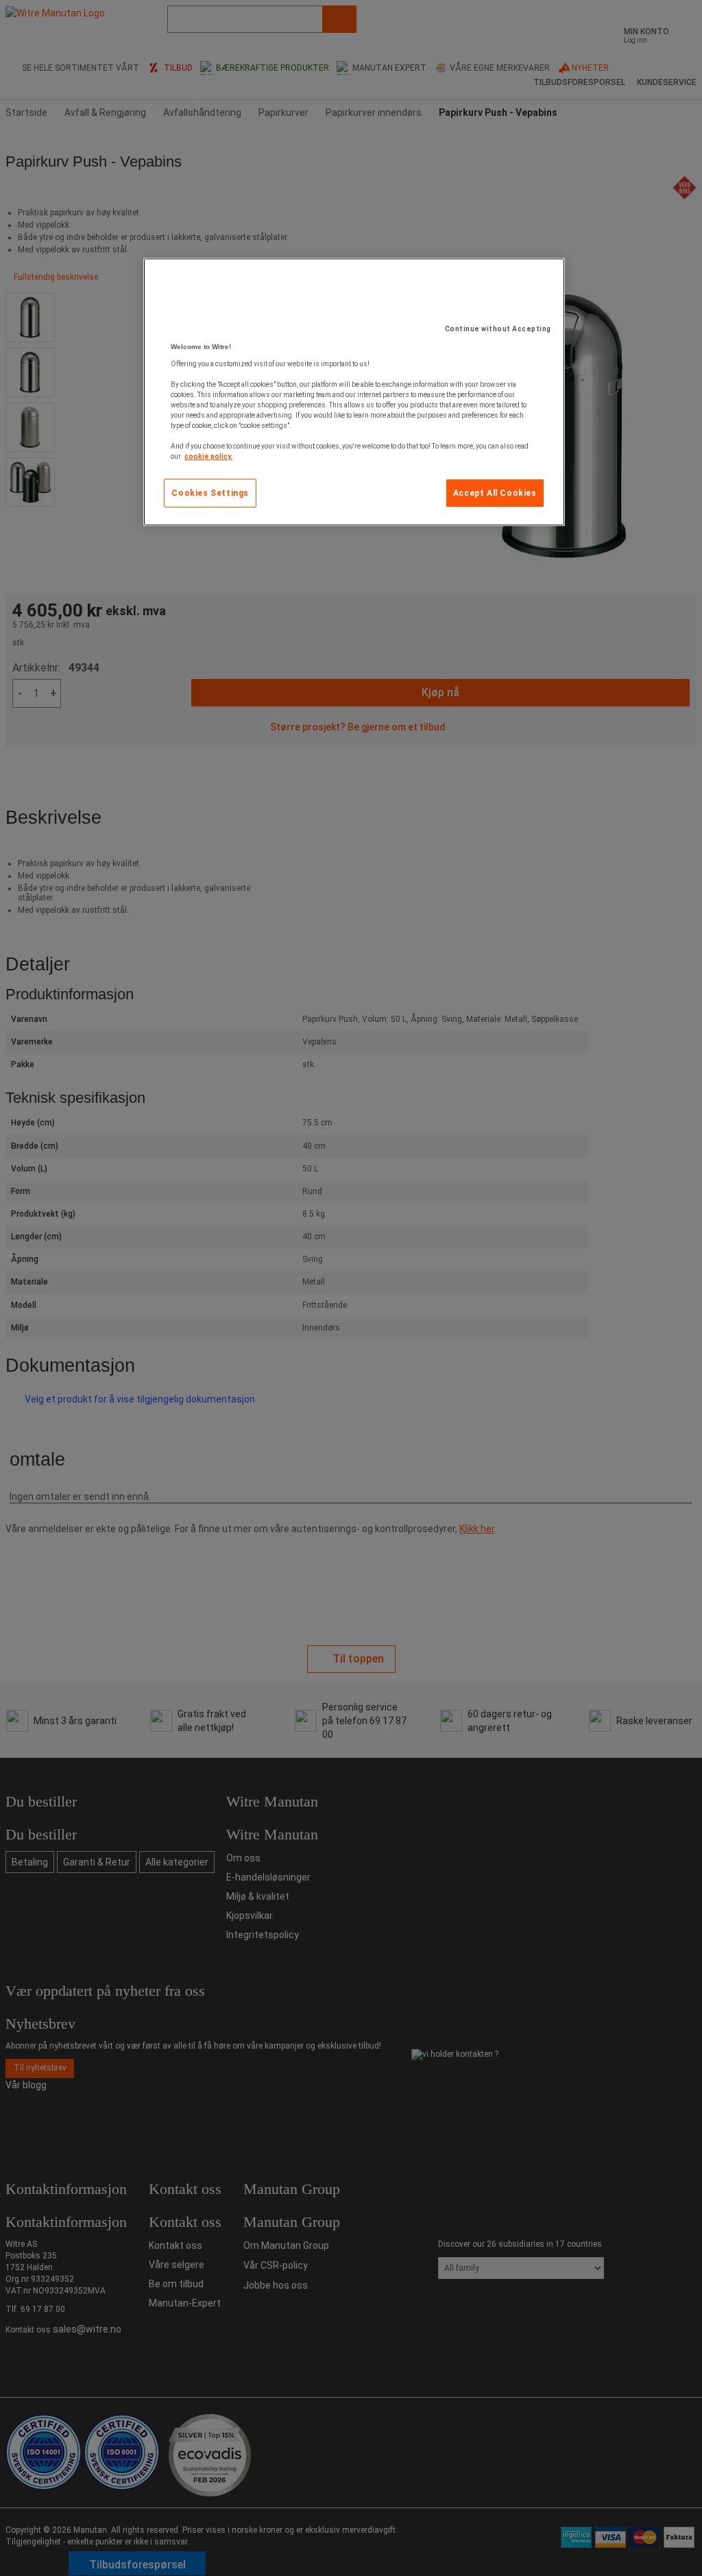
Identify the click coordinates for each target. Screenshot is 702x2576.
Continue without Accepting (498, 329)
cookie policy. (208, 456)
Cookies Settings (210, 493)
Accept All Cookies (495, 493)
